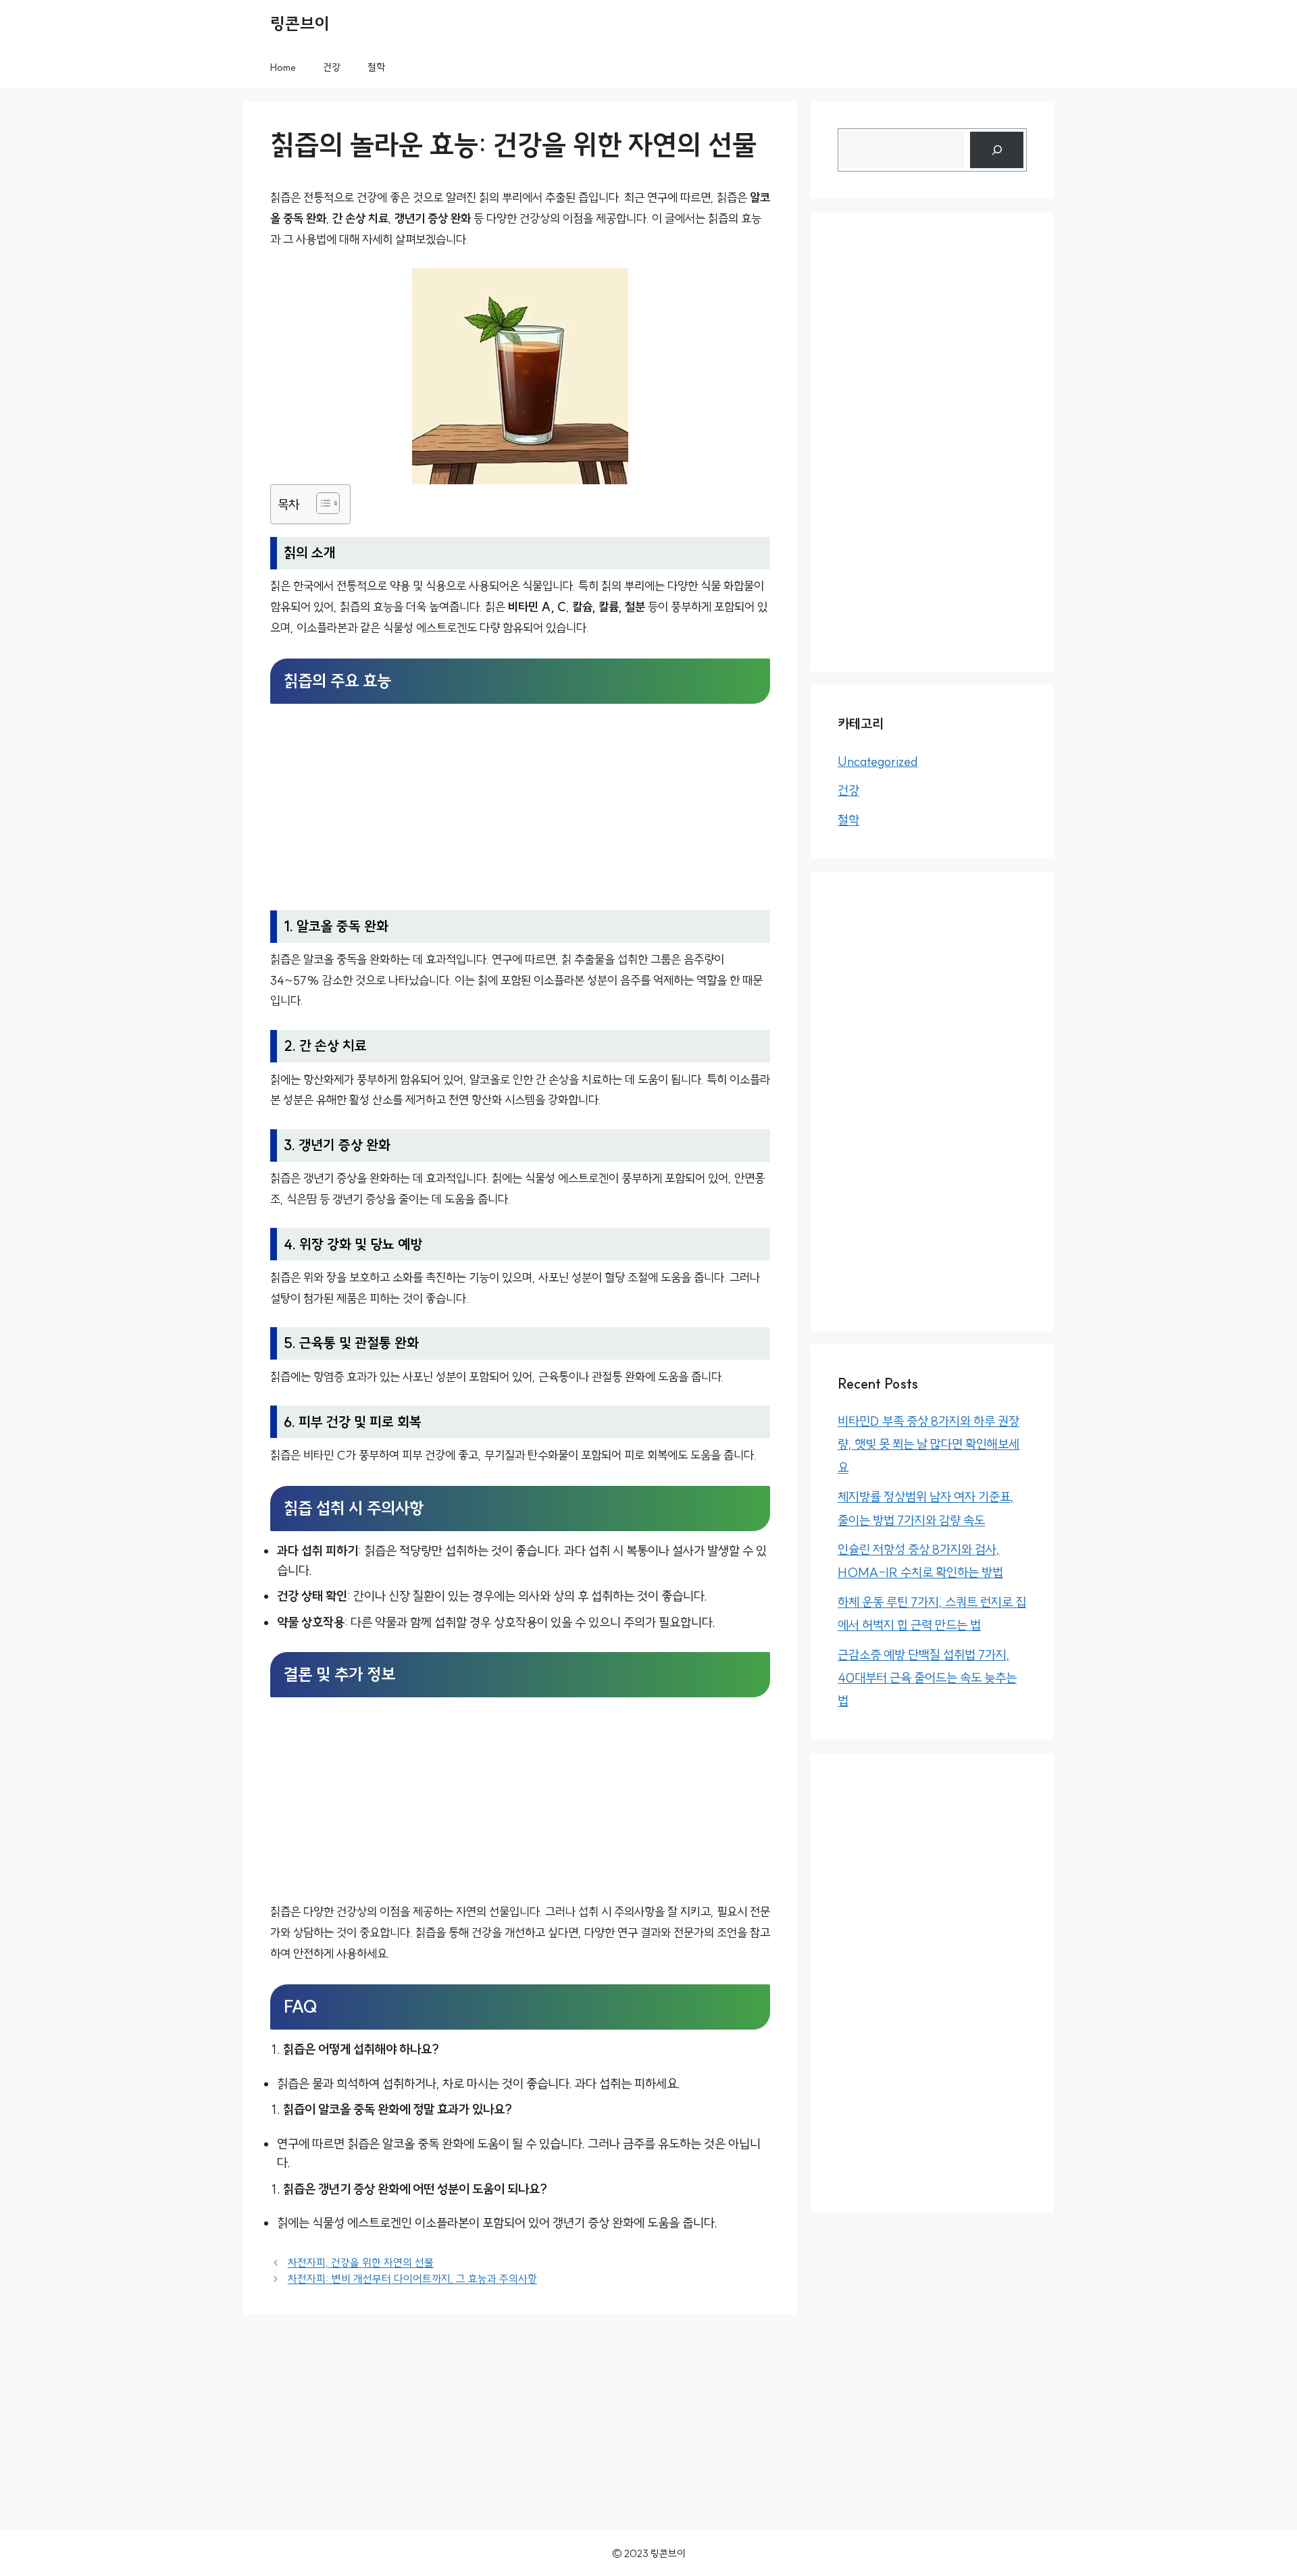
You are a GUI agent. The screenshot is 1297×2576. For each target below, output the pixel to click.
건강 (332, 67)
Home (283, 67)
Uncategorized (878, 761)
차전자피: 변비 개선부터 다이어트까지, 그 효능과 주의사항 (412, 2279)
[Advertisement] (520, 808)
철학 (376, 67)
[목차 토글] (321, 503)
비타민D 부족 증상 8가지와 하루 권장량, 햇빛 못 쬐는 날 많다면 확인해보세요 (929, 1444)
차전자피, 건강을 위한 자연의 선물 (361, 2263)
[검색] (997, 150)
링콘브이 (300, 24)
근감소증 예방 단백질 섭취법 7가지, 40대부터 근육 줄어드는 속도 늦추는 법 (927, 1678)
